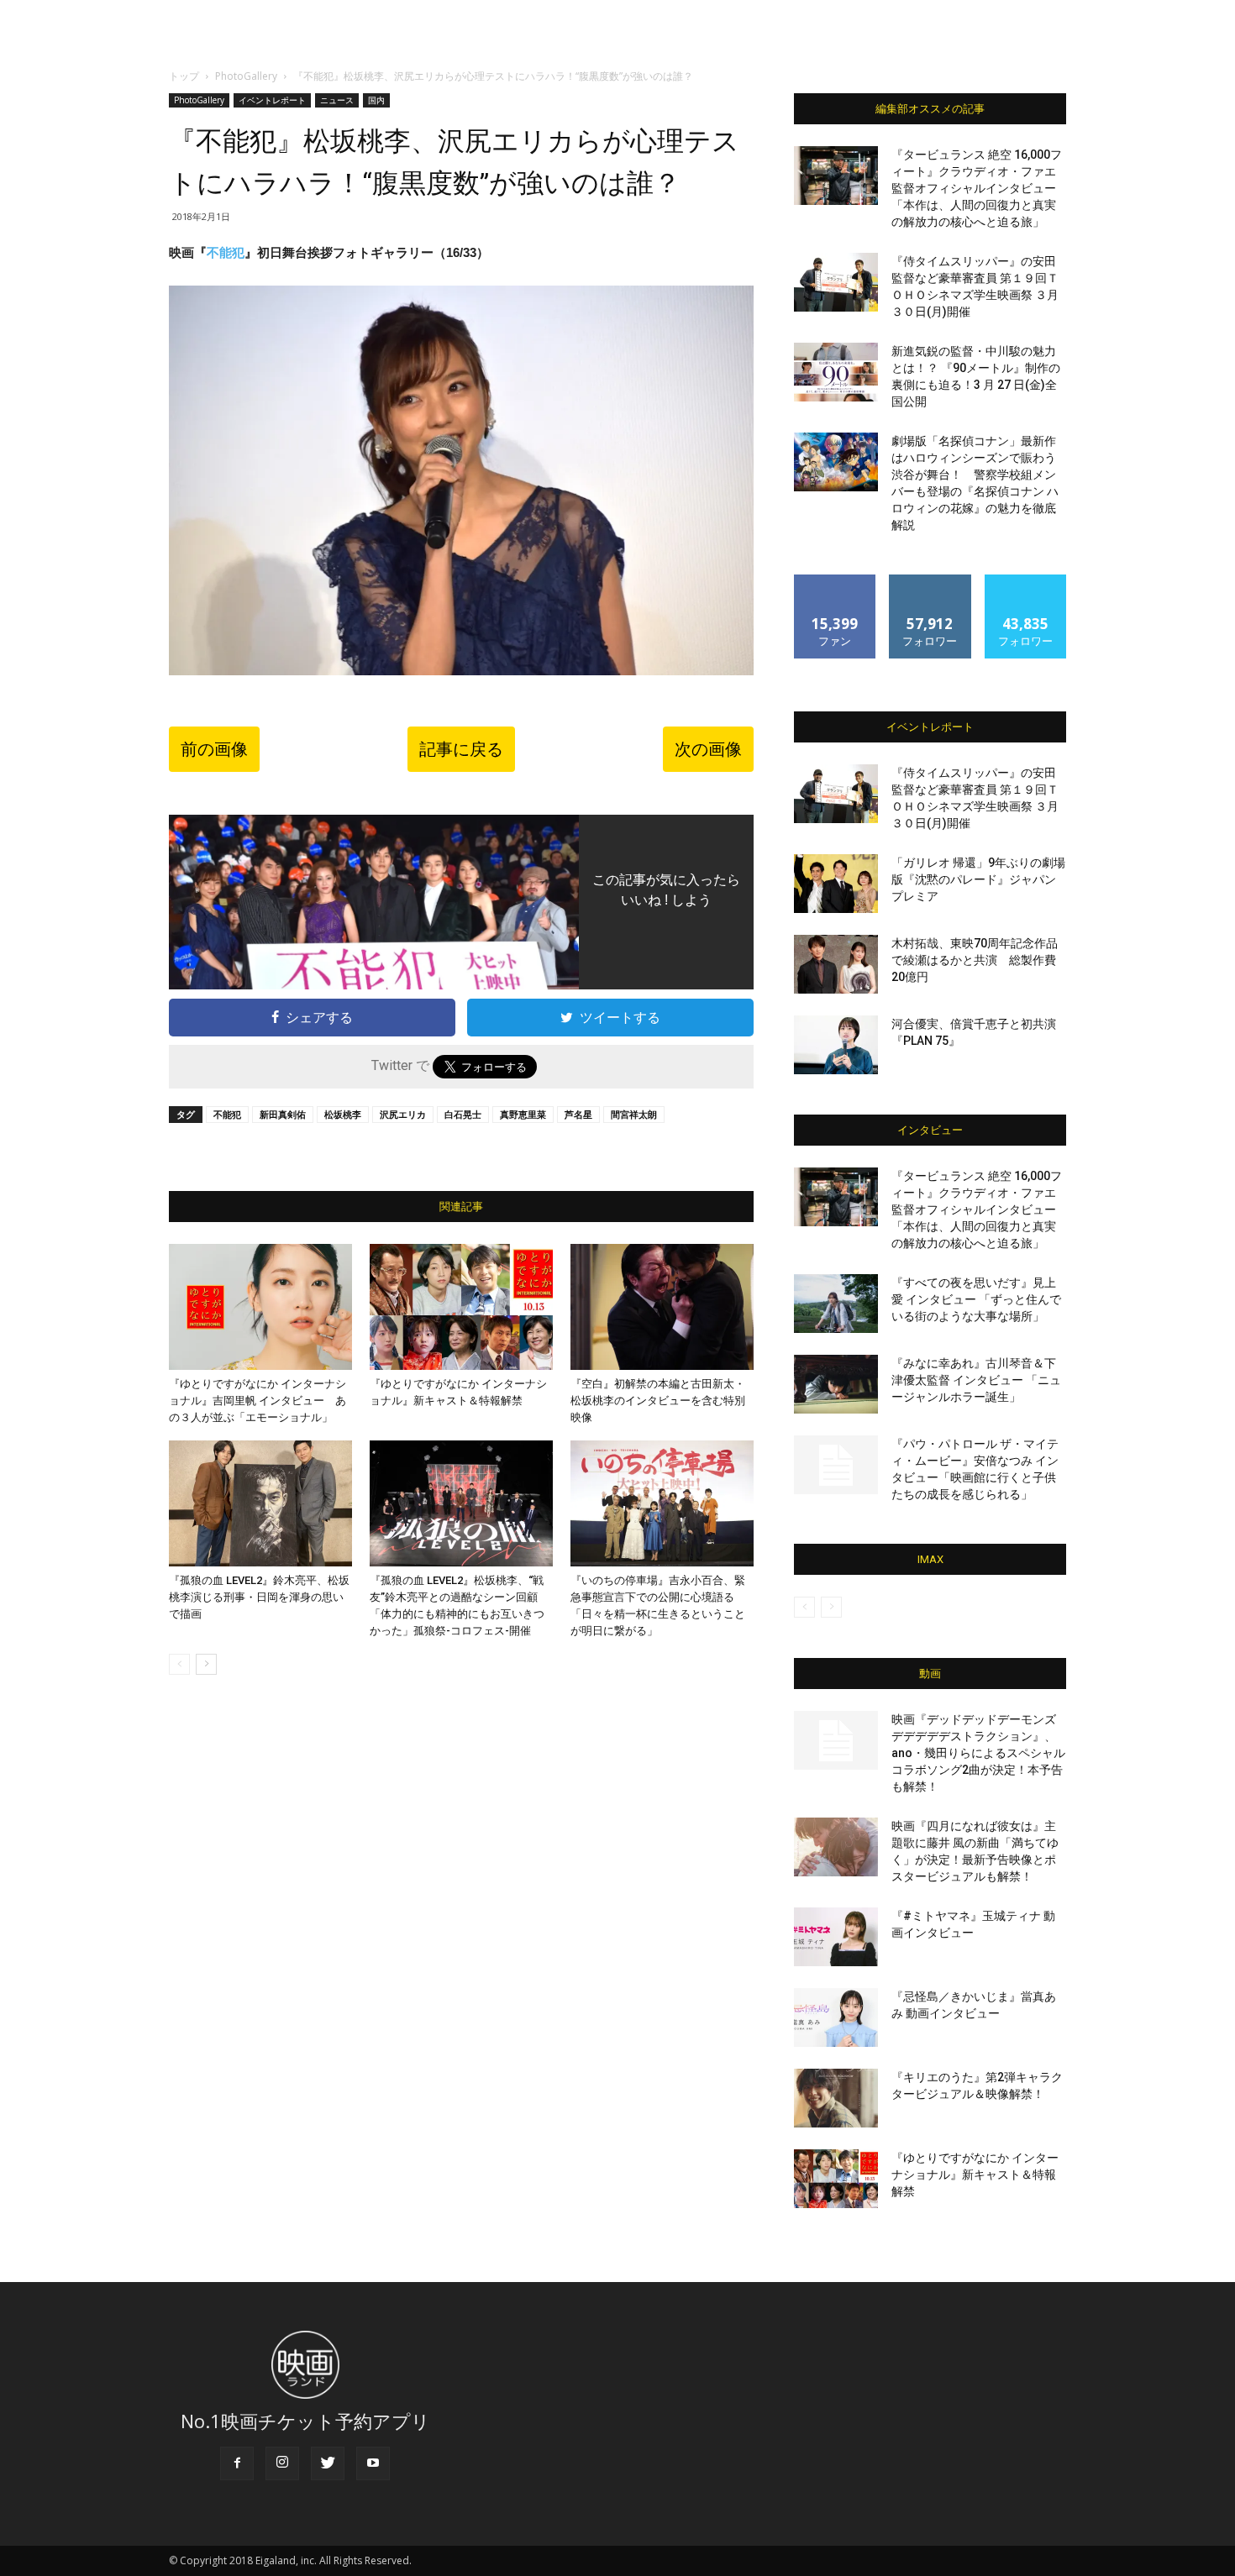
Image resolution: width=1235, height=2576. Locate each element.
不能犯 (226, 252)
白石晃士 (463, 1114)
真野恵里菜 (523, 1114)
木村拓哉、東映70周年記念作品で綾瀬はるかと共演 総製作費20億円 (975, 960)
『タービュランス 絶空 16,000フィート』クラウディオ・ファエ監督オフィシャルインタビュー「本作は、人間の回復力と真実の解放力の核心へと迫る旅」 (977, 188)
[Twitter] (328, 2463)
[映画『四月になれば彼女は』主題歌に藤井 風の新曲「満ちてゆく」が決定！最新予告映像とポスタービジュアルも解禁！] (836, 1847)
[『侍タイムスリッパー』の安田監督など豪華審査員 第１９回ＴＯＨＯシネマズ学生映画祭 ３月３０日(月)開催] (836, 282)
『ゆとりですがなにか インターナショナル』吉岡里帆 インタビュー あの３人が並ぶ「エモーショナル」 (258, 1401)
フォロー (930, 581)
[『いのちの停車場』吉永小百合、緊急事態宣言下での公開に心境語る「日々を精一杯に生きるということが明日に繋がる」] (662, 1503)
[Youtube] (373, 2463)
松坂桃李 (343, 1114)
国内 (376, 100)
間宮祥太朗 (634, 1114)
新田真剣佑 (283, 1114)
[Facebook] (237, 2463)
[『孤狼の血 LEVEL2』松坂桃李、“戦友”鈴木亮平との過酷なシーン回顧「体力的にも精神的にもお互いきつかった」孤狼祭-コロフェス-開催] (461, 1503)
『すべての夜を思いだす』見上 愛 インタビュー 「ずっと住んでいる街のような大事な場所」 (976, 1299)
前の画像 (214, 749)
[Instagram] (282, 2463)
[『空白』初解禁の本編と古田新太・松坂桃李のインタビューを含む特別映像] (662, 1307)
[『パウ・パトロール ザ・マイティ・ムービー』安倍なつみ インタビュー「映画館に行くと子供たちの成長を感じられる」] (836, 1465)
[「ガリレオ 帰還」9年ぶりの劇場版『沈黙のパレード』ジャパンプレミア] (836, 884)
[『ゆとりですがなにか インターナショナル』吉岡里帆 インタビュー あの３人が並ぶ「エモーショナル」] (260, 1307)
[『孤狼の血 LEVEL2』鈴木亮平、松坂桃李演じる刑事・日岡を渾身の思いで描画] (260, 1503)
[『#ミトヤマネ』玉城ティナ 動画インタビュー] (836, 1937)
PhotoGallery (246, 76)
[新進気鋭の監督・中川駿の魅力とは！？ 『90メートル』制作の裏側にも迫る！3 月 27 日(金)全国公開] (836, 372)
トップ (184, 76)
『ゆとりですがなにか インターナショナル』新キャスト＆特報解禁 (975, 2175)
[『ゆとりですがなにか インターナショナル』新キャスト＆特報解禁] (461, 1307)
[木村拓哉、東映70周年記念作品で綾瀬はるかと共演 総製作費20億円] (836, 964)
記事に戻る (461, 749)
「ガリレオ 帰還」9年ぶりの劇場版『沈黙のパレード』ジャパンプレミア (978, 879)
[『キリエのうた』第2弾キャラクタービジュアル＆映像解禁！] (836, 2098)
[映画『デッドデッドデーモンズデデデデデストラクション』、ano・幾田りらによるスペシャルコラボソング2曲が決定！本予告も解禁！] (836, 1740)
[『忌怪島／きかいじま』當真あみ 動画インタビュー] (836, 2017)
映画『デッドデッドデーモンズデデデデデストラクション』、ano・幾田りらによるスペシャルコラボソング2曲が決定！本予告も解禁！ (978, 1753)
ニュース (337, 100)
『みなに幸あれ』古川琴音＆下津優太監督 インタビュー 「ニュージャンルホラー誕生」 (976, 1380)
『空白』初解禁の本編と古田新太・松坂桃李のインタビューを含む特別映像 (658, 1401)
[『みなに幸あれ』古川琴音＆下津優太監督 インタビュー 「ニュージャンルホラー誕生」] (836, 1384)
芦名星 (578, 1114)
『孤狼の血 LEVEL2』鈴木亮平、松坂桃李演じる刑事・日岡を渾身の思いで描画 (259, 1597)
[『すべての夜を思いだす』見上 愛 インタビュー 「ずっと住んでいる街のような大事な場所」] (836, 1304)
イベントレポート (272, 100)
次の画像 (708, 749)
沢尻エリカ (403, 1114)
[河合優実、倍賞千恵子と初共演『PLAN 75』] (836, 1045)
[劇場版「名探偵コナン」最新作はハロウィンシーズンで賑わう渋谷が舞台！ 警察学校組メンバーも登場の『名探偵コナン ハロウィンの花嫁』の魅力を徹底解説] (836, 462)
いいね (836, 581)
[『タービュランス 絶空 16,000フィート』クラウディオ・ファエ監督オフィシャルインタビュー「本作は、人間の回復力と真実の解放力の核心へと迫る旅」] (836, 176)
